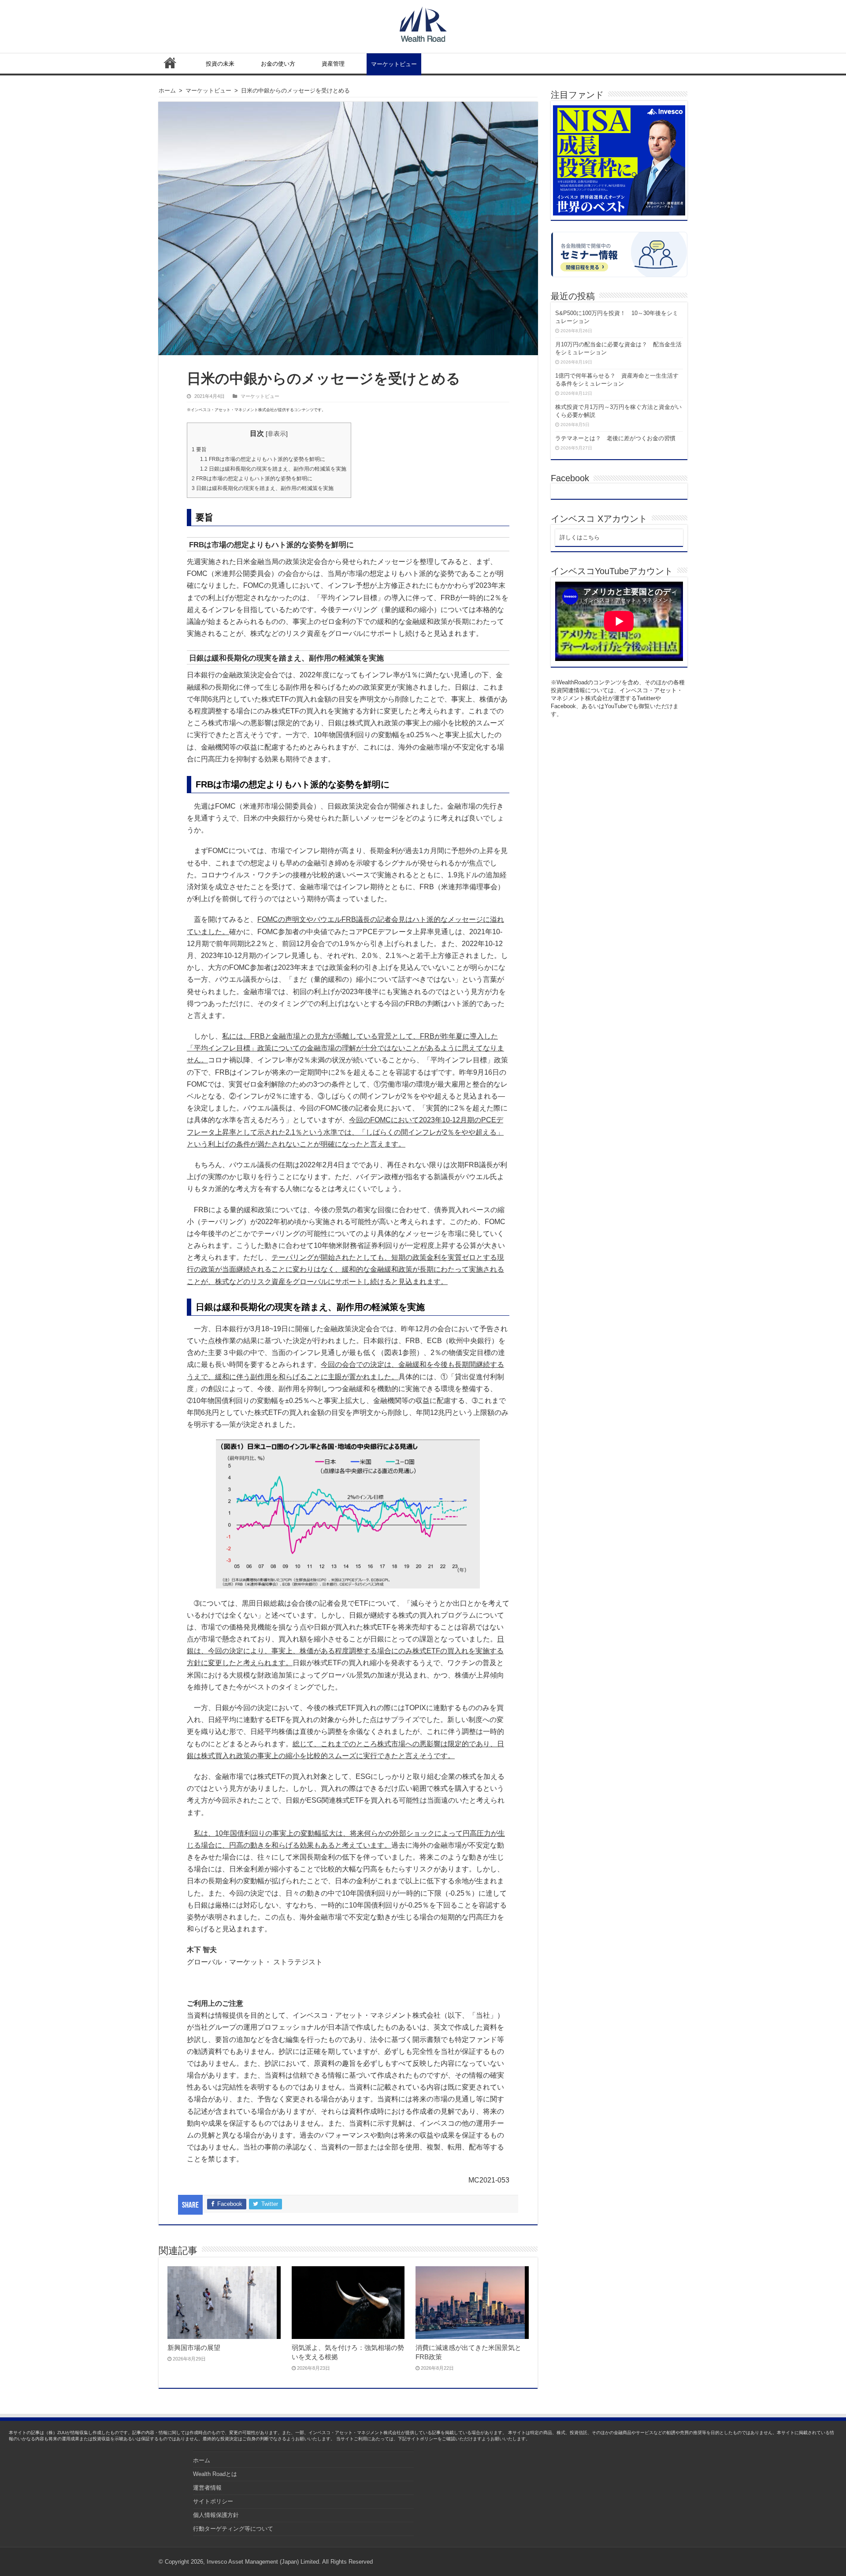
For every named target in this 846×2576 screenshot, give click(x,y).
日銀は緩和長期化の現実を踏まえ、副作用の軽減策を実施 (273, 469)
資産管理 (333, 64)
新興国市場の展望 (194, 2348)
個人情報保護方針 (216, 2515)
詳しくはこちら (580, 537)
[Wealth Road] (423, 22)
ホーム (170, 63)
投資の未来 (220, 64)
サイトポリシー (213, 2501)
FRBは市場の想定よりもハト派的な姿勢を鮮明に (263, 459)
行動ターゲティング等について (233, 2529)
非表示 (277, 434)
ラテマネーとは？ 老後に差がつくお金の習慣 (615, 438)
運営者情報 (207, 2488)
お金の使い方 (278, 64)
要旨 (199, 449)
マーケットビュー (394, 64)
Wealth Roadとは (215, 2474)
